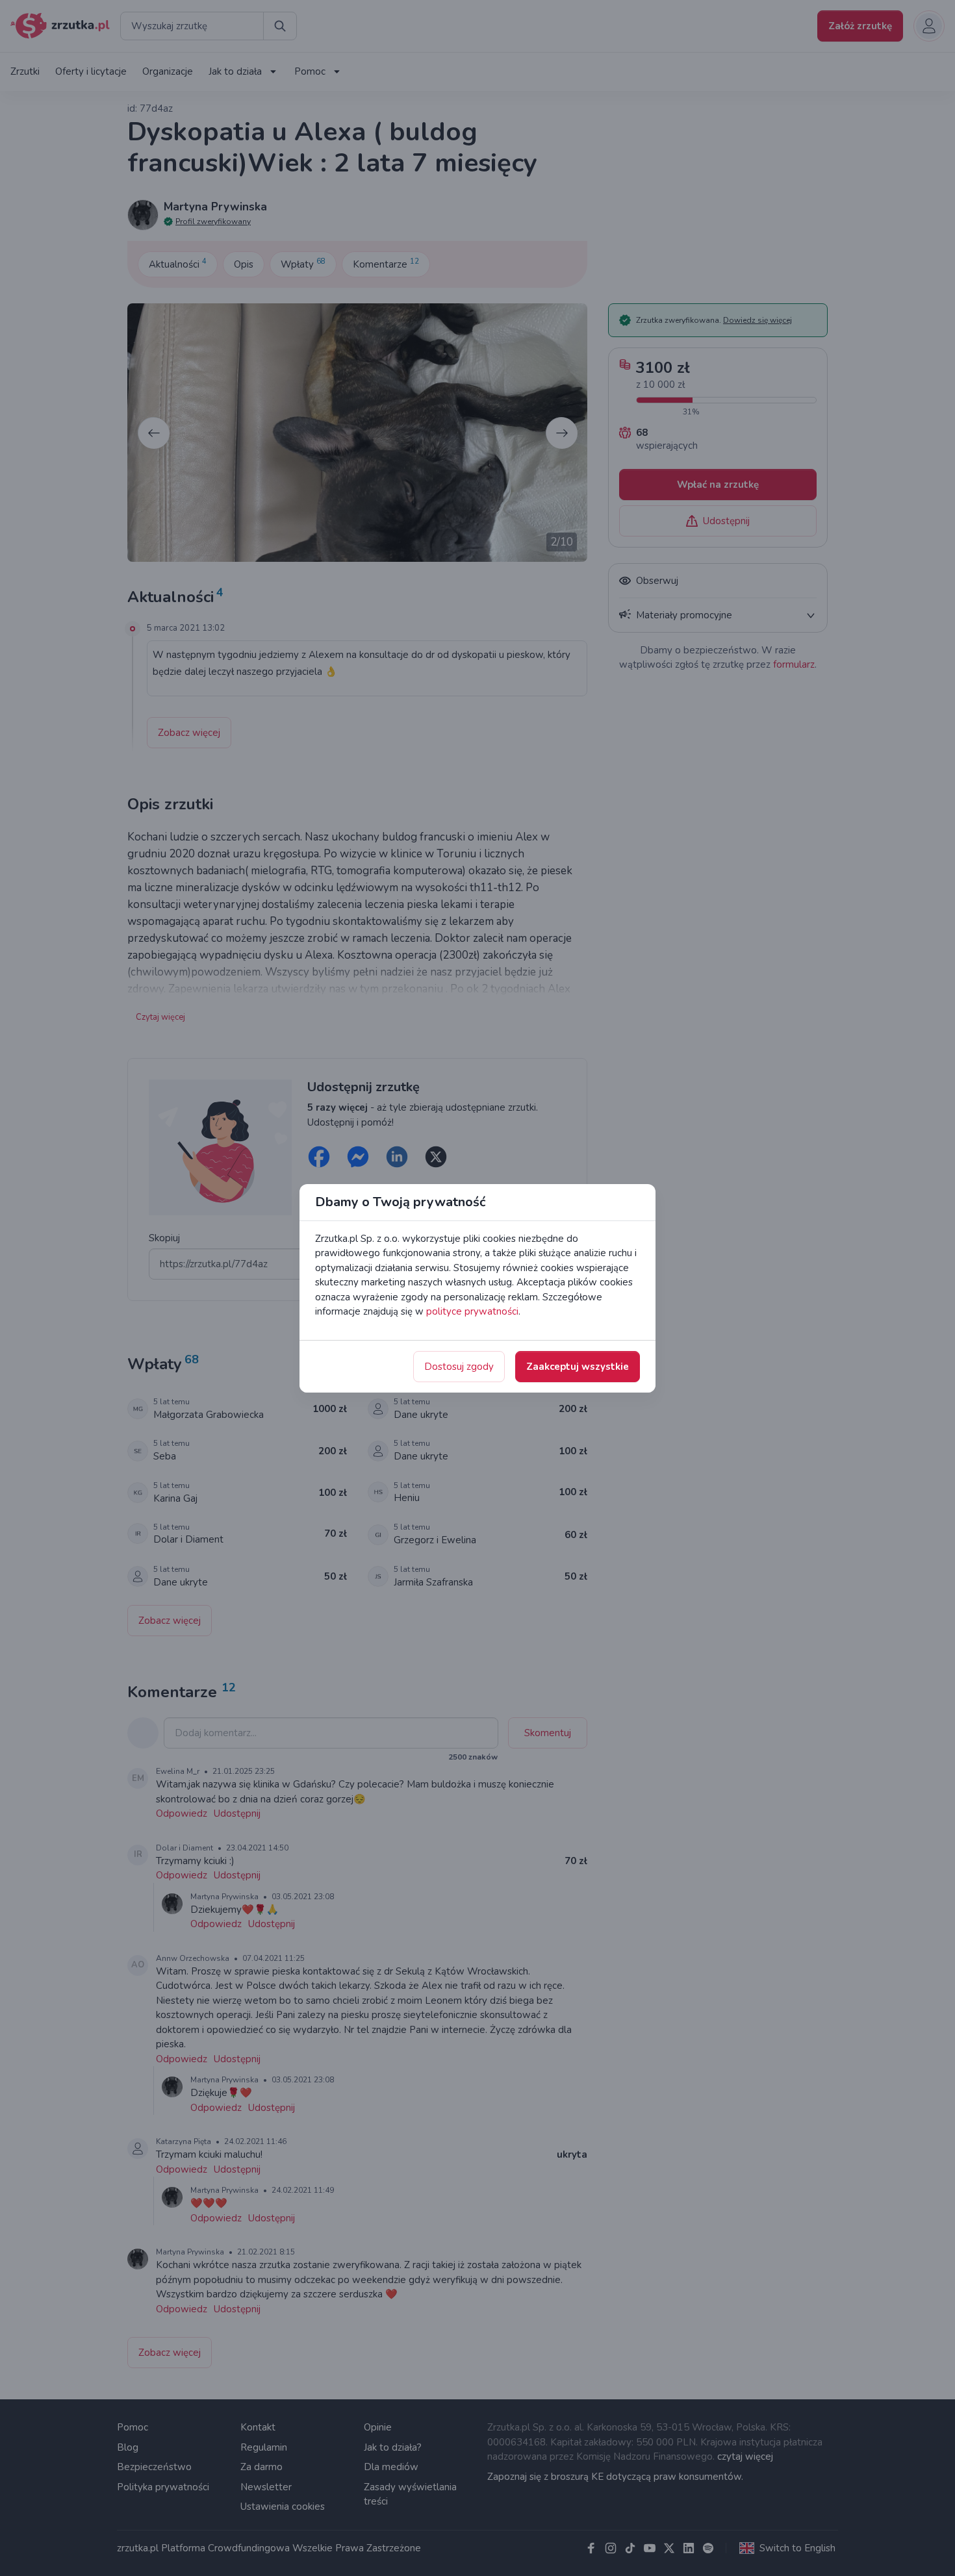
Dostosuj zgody (459, 1367)
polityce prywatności (472, 1311)
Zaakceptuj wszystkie (578, 1367)
